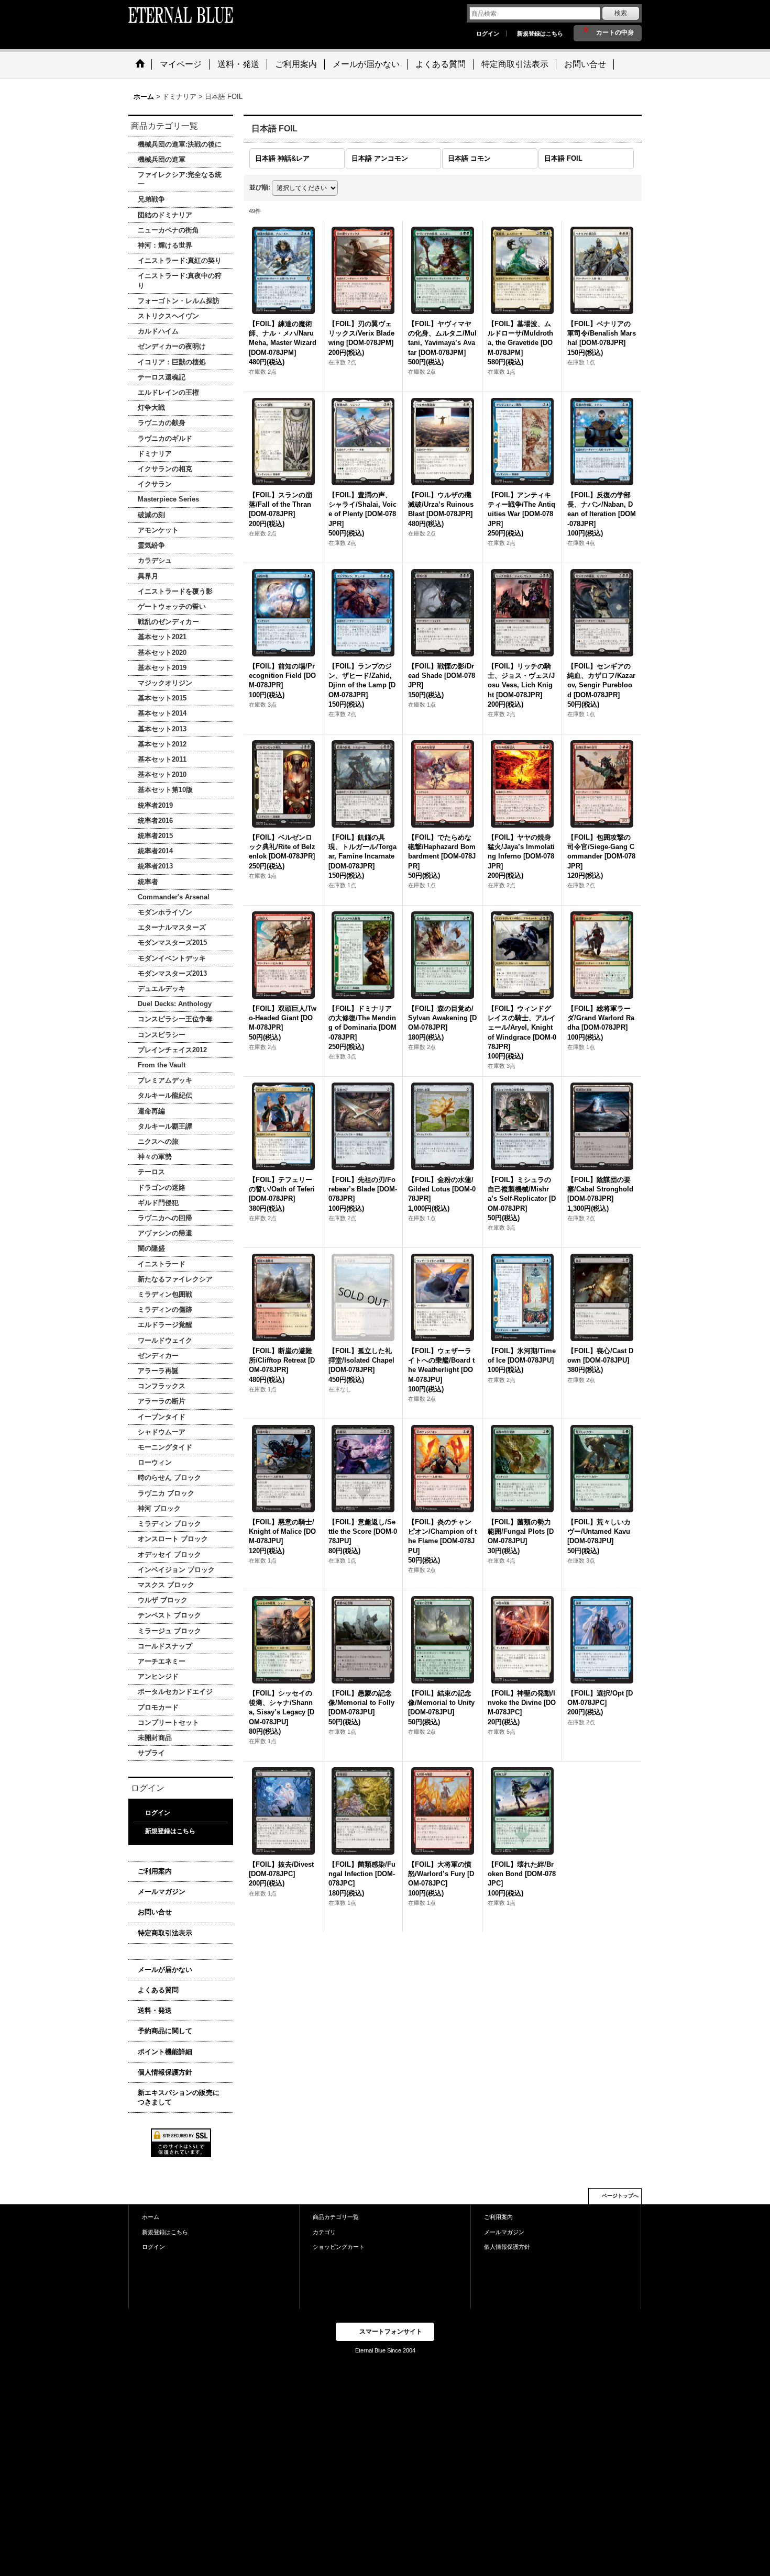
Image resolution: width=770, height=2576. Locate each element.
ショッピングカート (339, 2247)
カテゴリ (324, 2232)
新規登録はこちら (540, 34)
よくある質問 (158, 1990)
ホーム (151, 2217)
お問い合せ (155, 1912)
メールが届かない (165, 1970)
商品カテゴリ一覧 (336, 2217)
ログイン (488, 34)
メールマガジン (162, 1892)
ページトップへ (620, 2196)
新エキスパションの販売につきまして (179, 2097)
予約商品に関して (165, 2031)
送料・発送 (155, 2010)
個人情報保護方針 (165, 2072)
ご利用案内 (155, 1871)
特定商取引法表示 (165, 1933)
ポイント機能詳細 (165, 2052)
